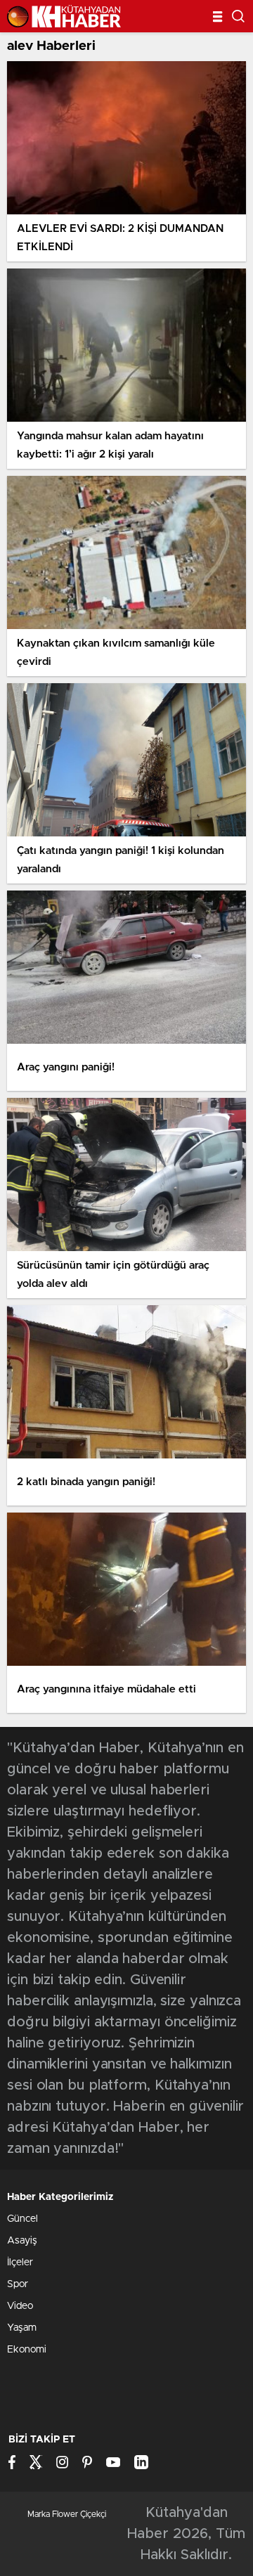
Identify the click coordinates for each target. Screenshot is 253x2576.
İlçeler (20, 2263)
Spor (18, 2284)
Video (20, 2306)
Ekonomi (27, 2350)
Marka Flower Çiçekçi (67, 2514)
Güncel (22, 2219)
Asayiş (22, 2241)
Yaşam (22, 2328)
